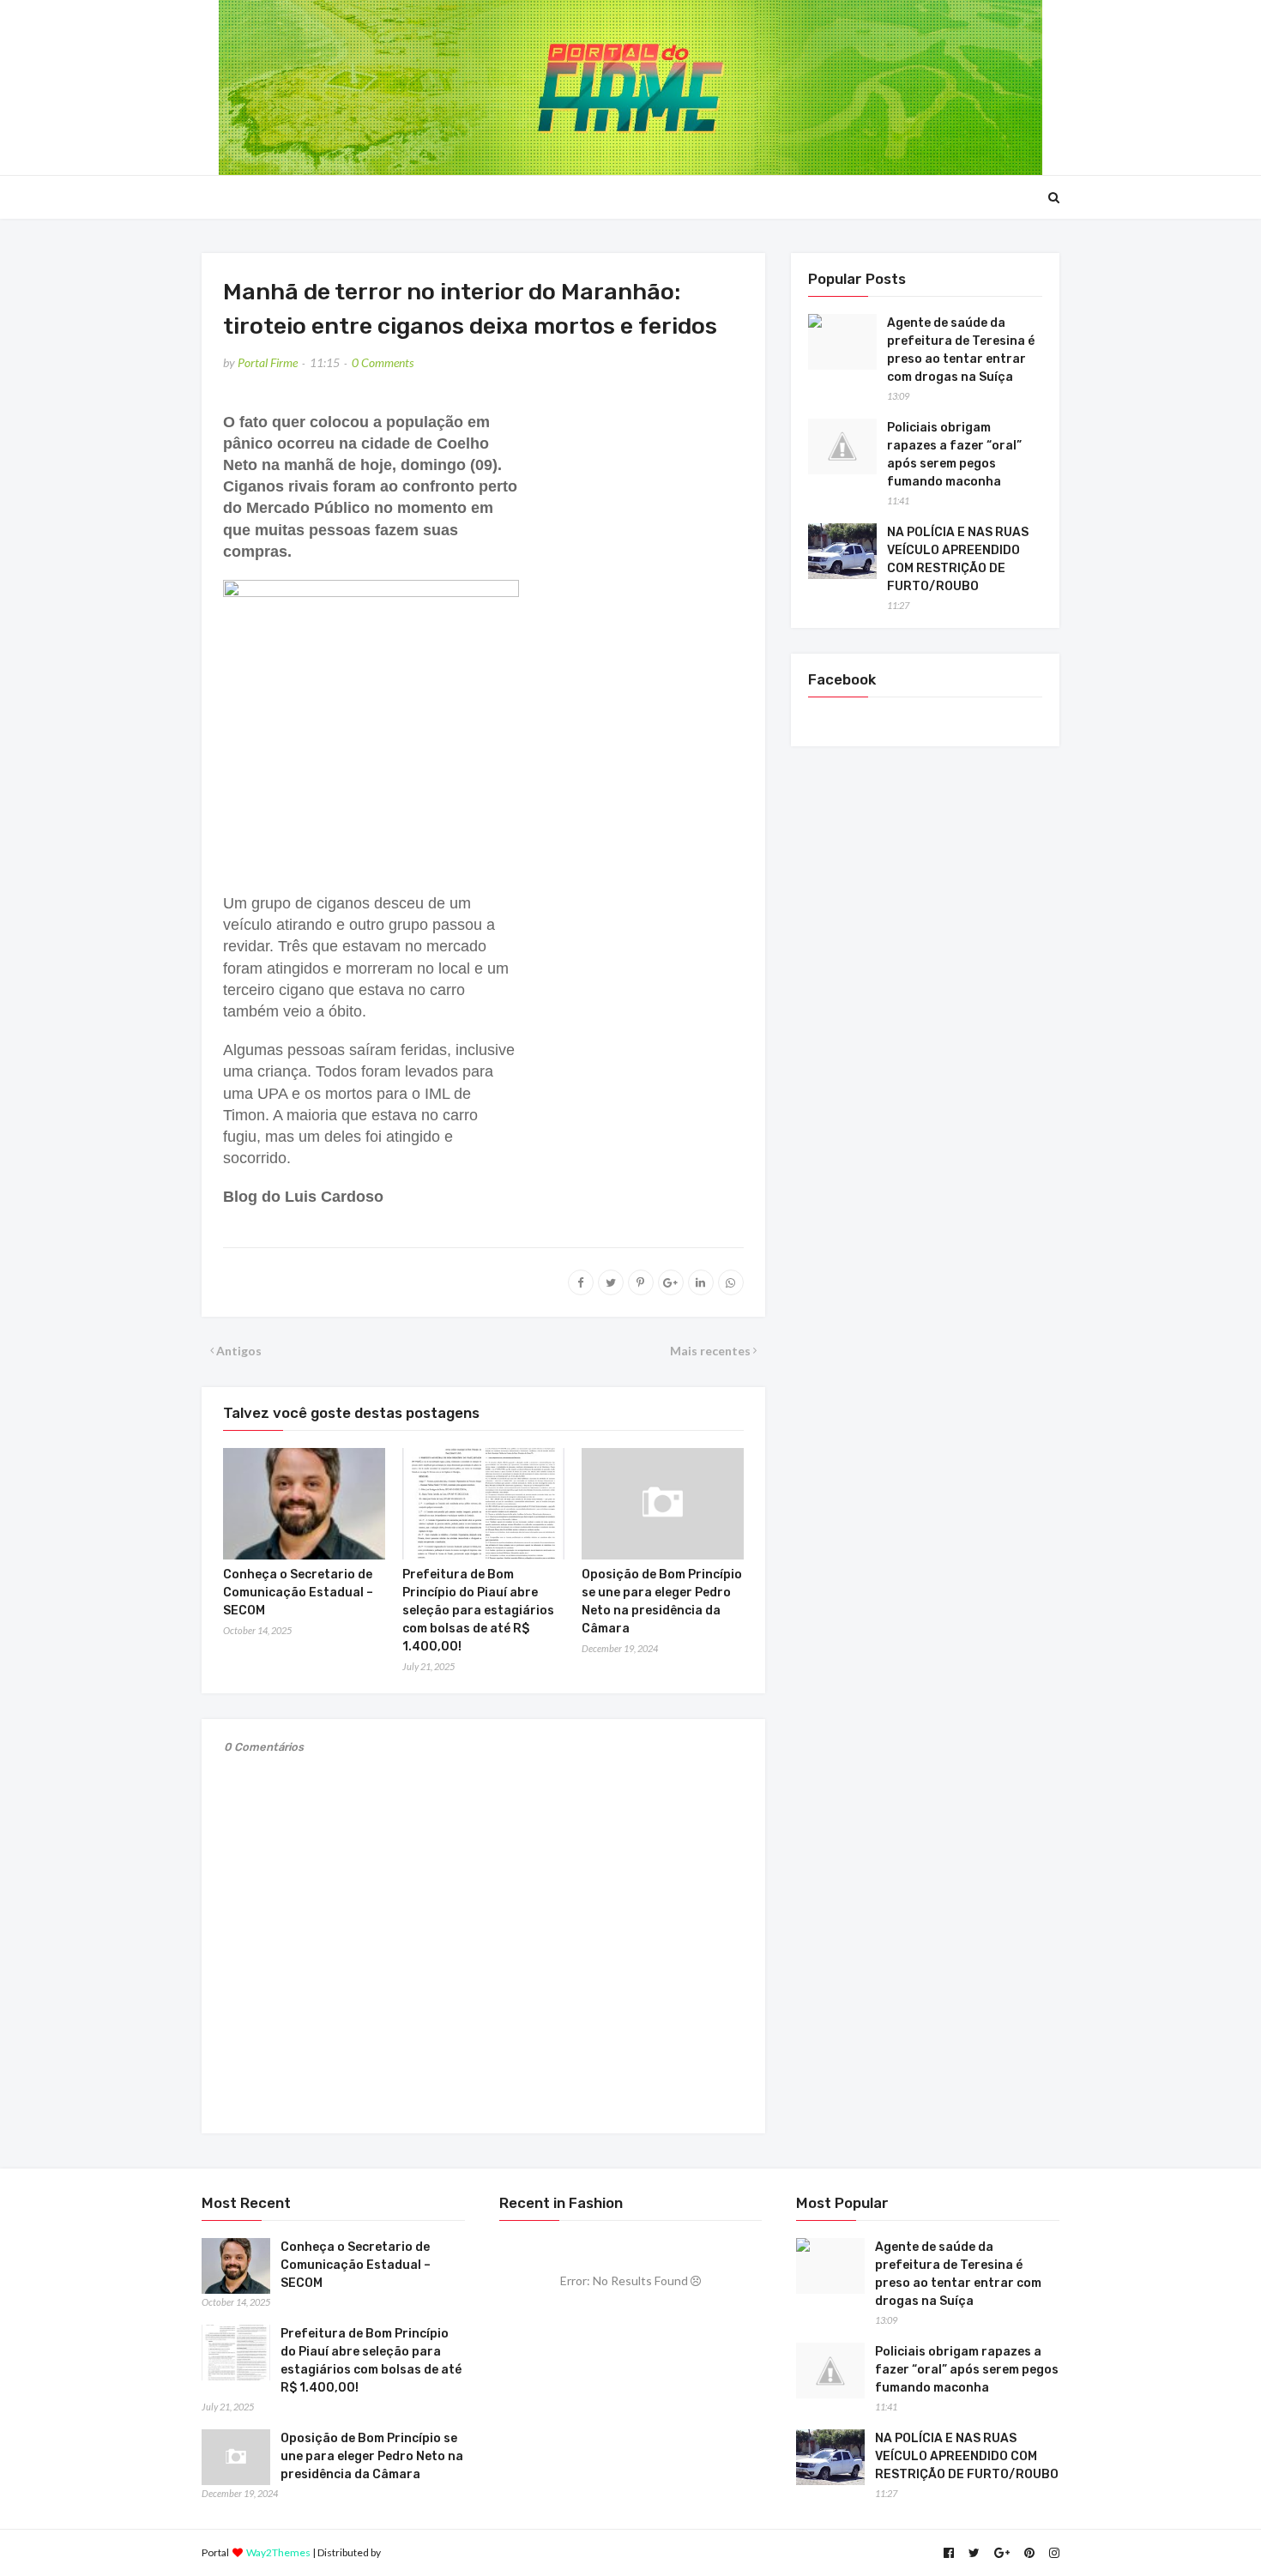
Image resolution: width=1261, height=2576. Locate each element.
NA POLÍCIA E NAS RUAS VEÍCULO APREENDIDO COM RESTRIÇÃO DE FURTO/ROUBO (958, 559)
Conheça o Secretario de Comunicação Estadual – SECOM (298, 1593)
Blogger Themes (421, 2552)
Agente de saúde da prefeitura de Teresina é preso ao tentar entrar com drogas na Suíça (961, 350)
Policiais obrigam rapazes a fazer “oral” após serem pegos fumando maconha (954, 455)
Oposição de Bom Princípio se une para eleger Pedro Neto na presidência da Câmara (372, 2456)
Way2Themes (278, 2552)
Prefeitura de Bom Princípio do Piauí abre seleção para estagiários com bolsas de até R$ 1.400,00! (478, 1611)
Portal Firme (268, 362)
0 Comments (383, 362)
